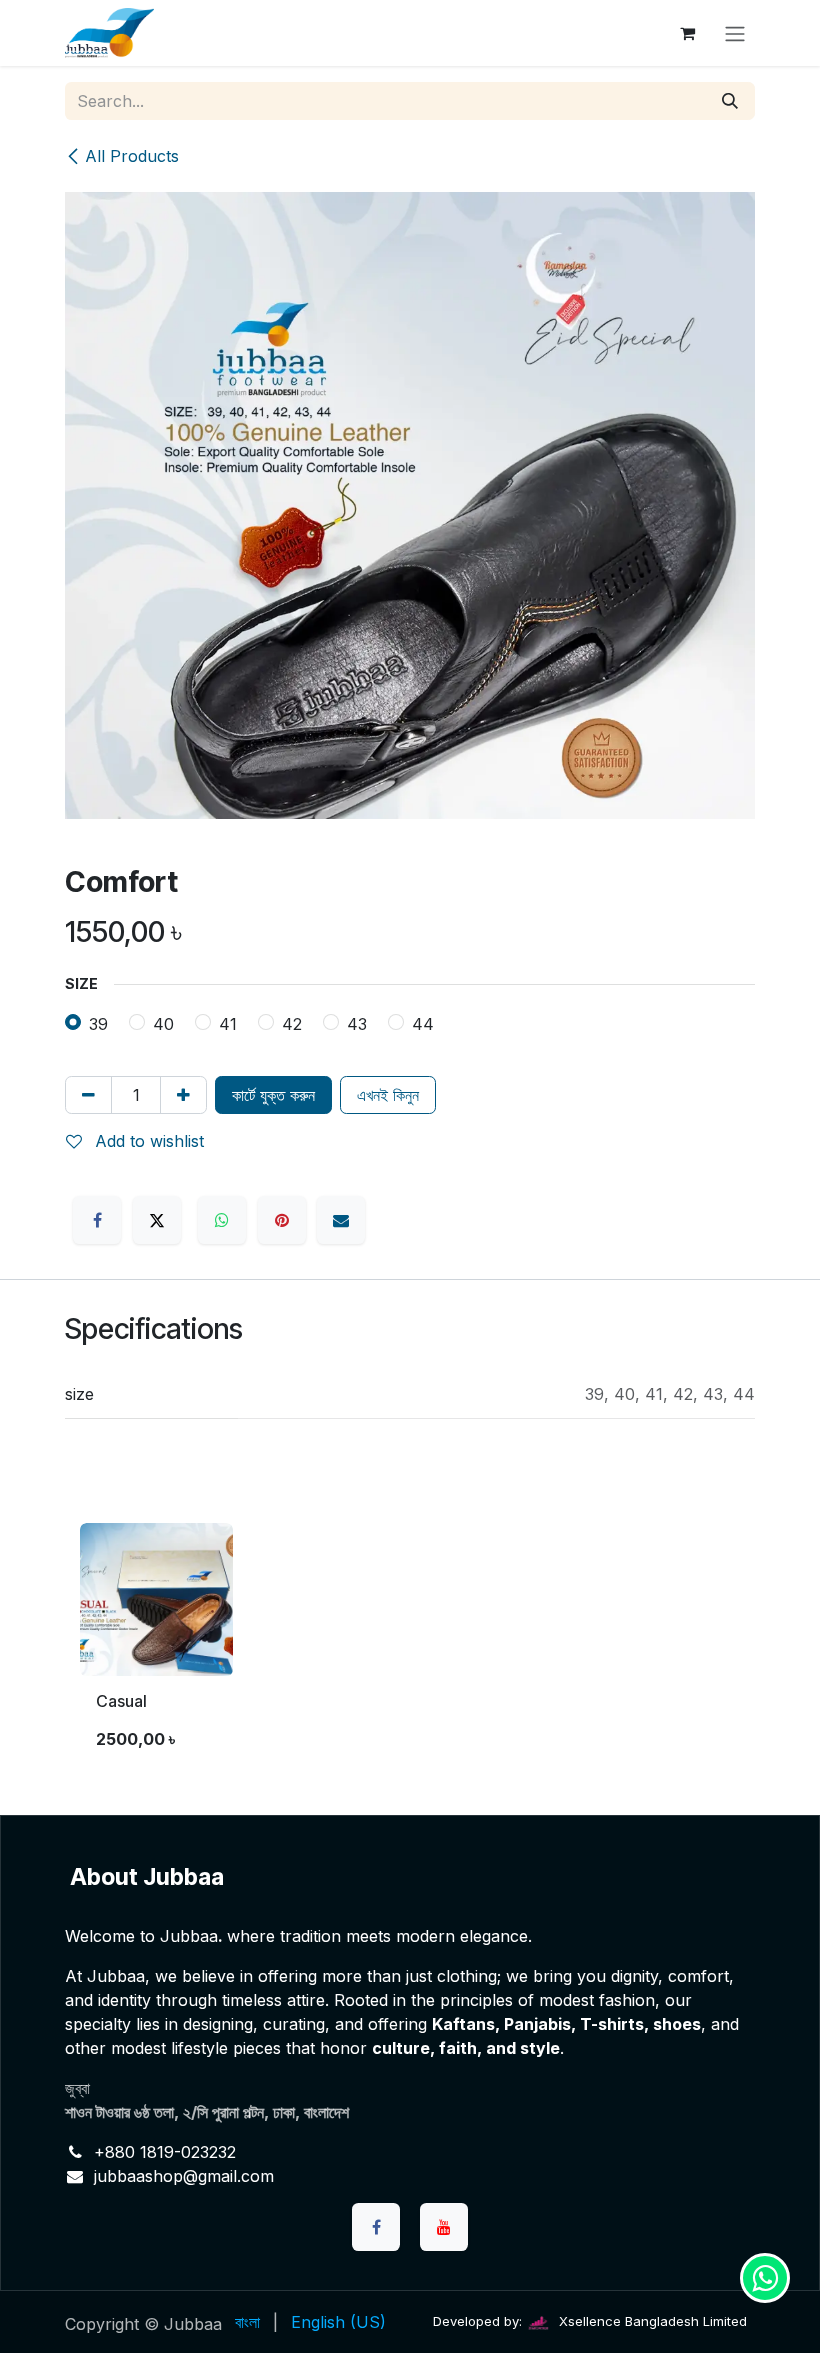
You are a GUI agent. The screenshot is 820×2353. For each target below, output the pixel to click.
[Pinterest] (282, 1220)
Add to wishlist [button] (147, 1141)
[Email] (341, 1220)
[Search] (730, 101)
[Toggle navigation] (735, 33)
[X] (157, 1220)
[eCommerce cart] (687, 33)
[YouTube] (444, 2227)
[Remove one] (88, 1095)
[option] (410, 1645)
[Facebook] (97, 1220)
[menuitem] (247, 2322)
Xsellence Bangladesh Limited (651, 2321)
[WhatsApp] (222, 1220)
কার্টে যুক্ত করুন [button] (273, 1095)
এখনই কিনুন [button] (388, 1095)
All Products (132, 156)
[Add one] (183, 1095)
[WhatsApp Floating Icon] (765, 2278)
